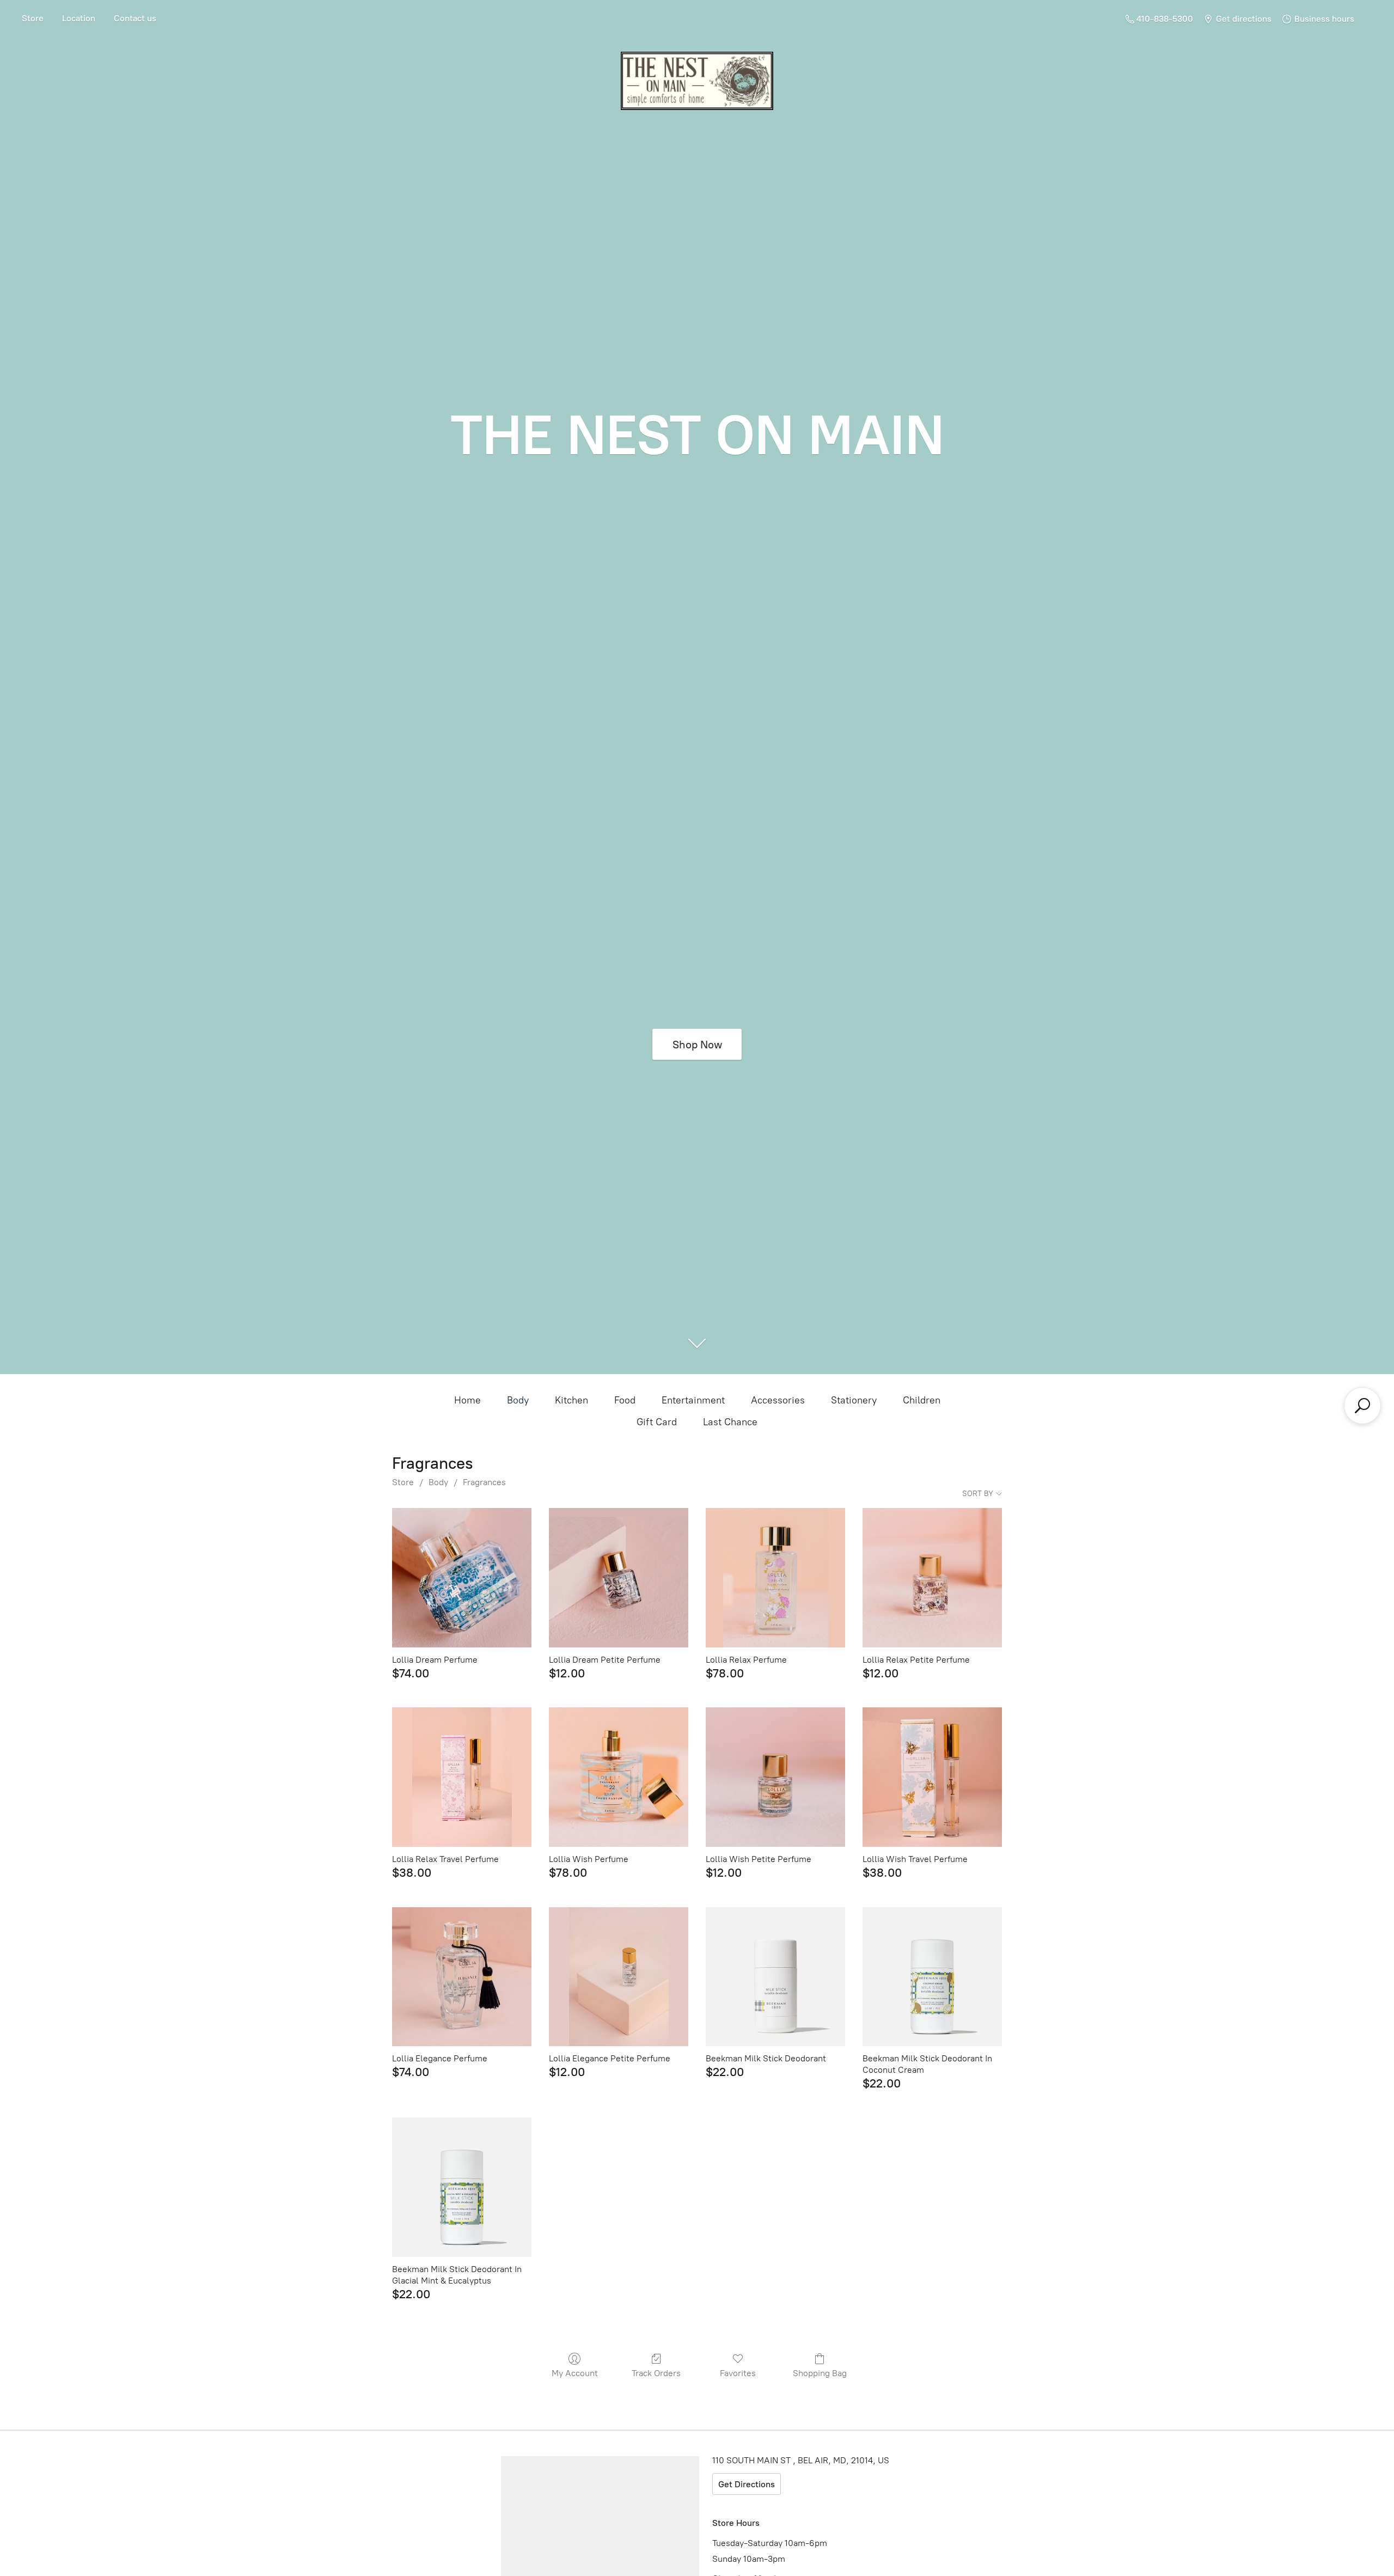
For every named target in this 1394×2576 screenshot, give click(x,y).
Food (625, 1400)
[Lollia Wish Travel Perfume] (932, 1777)
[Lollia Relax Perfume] (775, 1578)
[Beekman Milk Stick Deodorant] (775, 1977)
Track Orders (656, 2373)
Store (33, 18)
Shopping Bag (820, 2373)
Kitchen (571, 1400)
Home (467, 1400)
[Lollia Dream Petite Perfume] (619, 1578)
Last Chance (730, 1422)
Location (79, 18)
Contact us (135, 18)
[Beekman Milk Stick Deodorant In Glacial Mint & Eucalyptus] (462, 2187)
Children (922, 1400)
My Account (575, 2373)
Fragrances (484, 1482)
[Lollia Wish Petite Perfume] (775, 1777)
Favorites (738, 2373)
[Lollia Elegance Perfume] (462, 1977)
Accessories (778, 1400)
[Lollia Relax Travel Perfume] (462, 1777)
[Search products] (1362, 1406)
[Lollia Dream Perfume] (462, 1578)
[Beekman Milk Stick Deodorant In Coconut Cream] (932, 1977)
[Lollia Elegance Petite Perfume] (619, 1977)
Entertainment (693, 1400)
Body (518, 1400)
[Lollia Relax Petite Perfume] (932, 1578)
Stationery (854, 1400)
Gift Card (657, 1422)
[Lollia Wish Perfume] (619, 1777)
